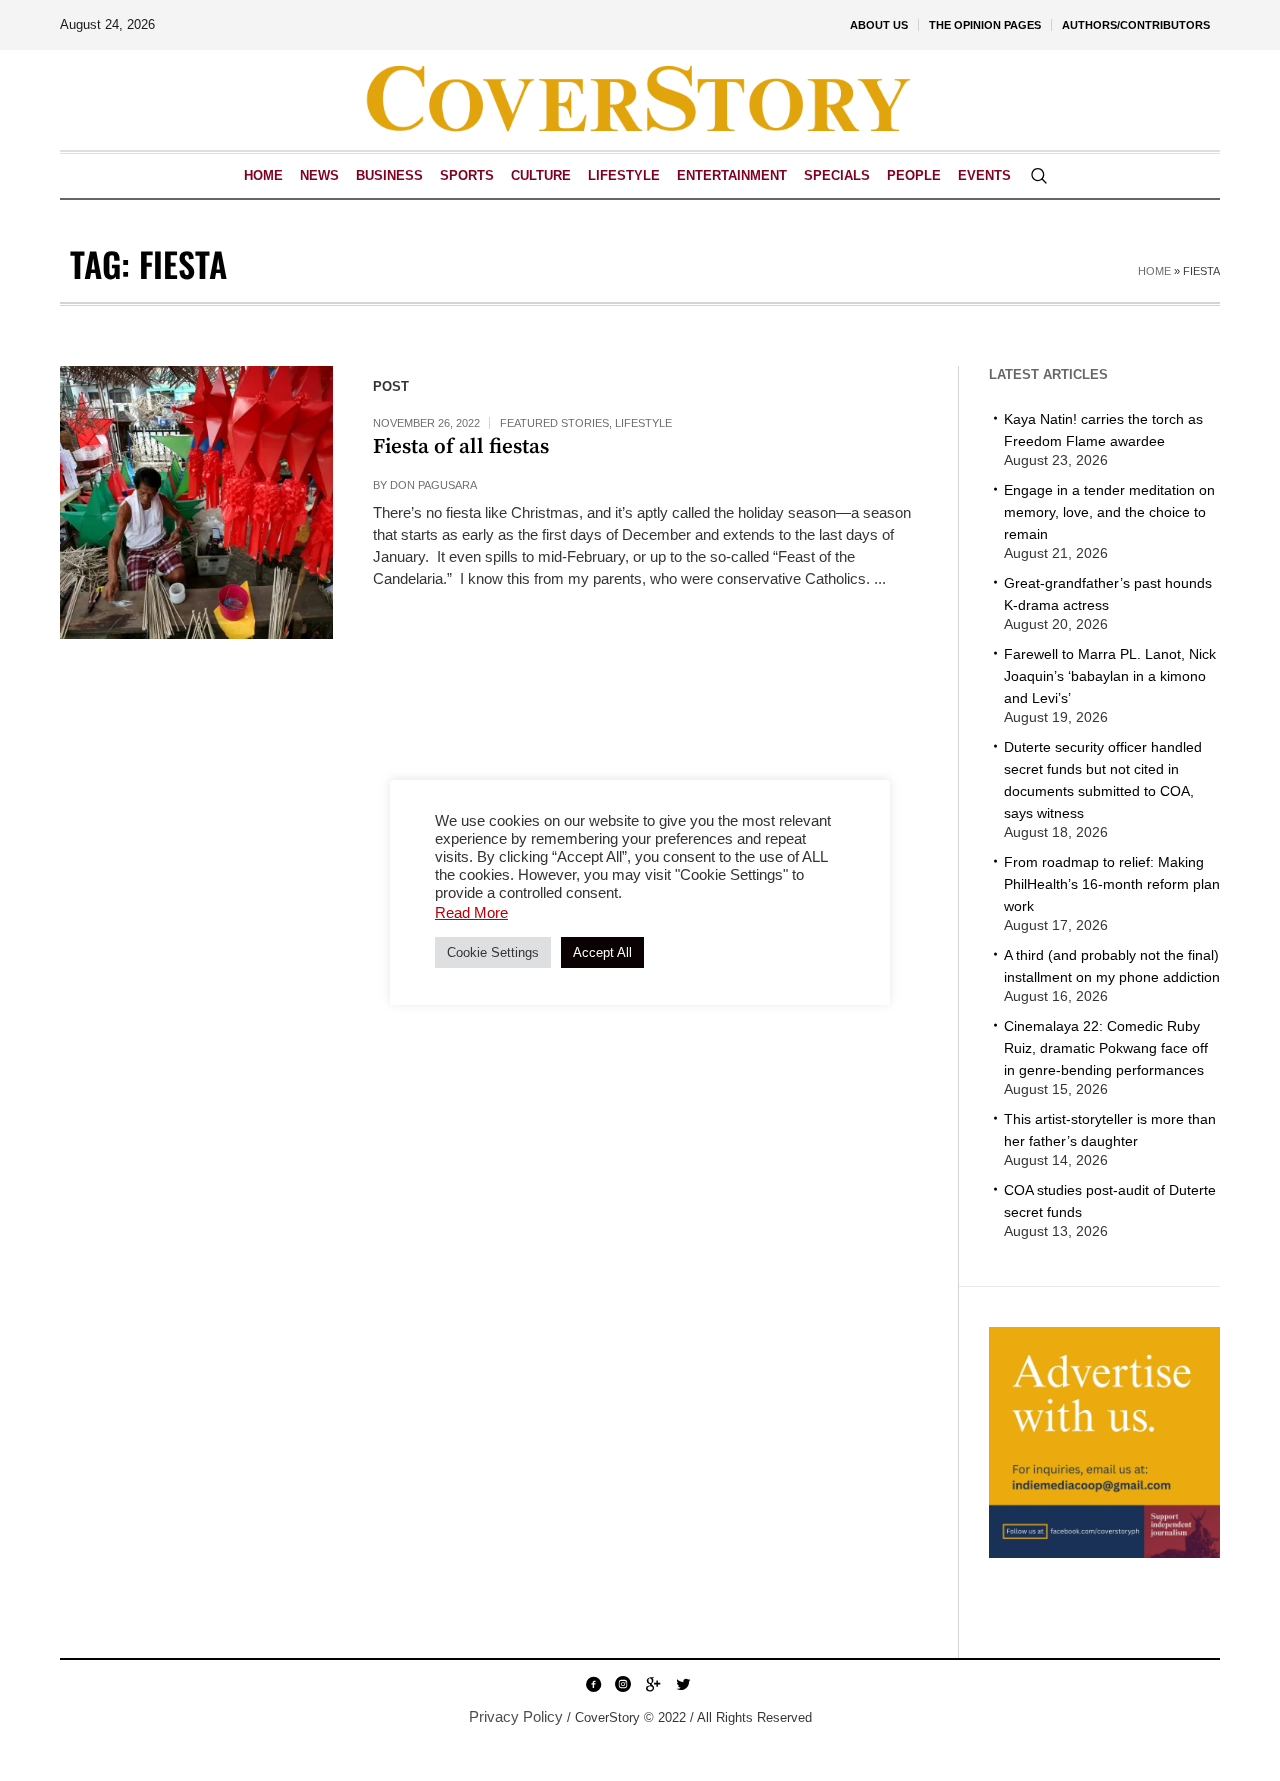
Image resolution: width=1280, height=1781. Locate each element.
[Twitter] (683, 1684)
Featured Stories (554, 423)
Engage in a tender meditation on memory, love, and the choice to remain (1109, 512)
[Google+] (653, 1684)
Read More (471, 912)
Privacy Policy (516, 1716)
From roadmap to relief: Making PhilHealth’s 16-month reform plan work (1112, 884)
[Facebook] (593, 1684)
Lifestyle (643, 423)
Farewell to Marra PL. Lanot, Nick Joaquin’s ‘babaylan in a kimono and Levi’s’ (1110, 676)
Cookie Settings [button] (493, 952)
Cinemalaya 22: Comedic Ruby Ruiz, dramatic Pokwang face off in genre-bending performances (1106, 1048)
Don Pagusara (433, 485)
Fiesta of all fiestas (461, 447)
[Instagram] (623, 1684)
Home (1154, 271)
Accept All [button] (602, 952)
